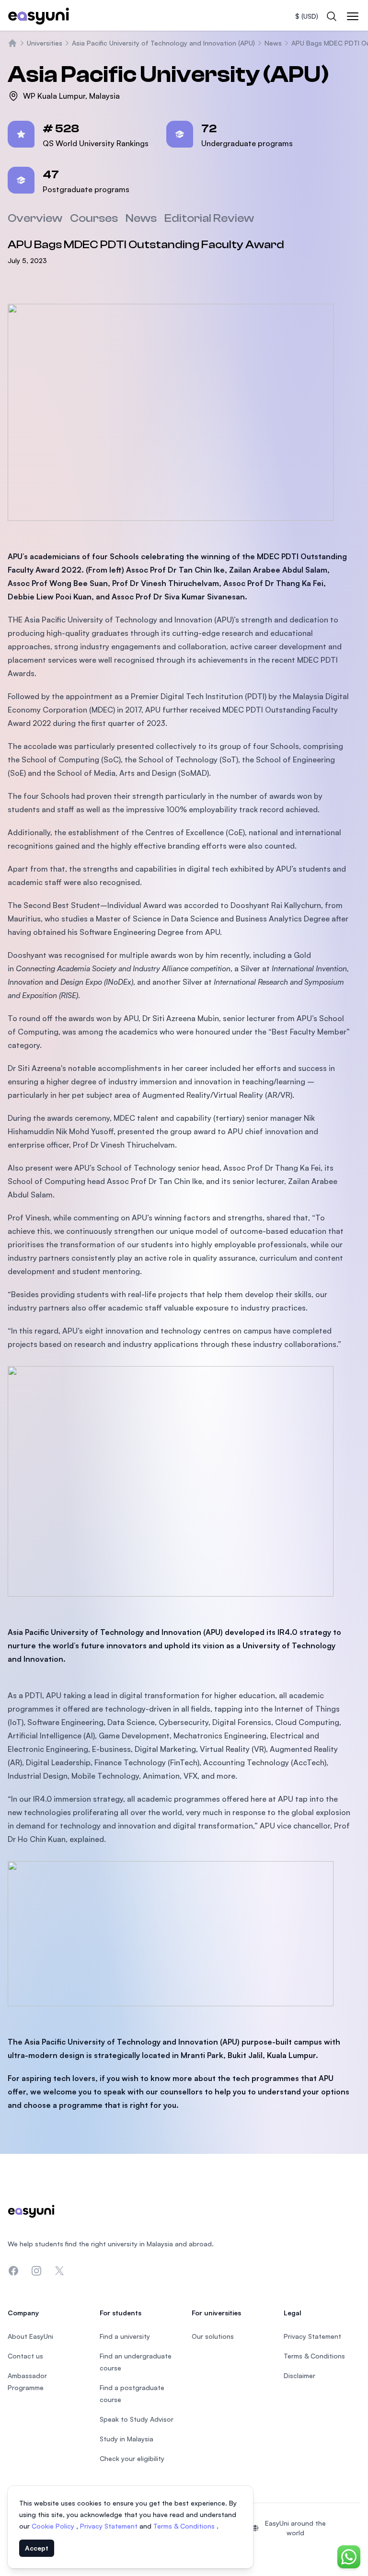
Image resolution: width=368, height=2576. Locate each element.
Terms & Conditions (185, 2526)
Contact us (25, 2356)
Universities (45, 43)
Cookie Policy (54, 2526)
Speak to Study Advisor (137, 2419)
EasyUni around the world (295, 2528)
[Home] (12, 43)
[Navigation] (353, 16)
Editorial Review (209, 218)
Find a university (125, 2336)
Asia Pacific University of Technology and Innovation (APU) (163, 43)
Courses (94, 218)
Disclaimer (299, 2375)
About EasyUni (30, 2336)
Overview (35, 218)
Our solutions (213, 2336)
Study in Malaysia (126, 2439)
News (273, 43)
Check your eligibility (132, 2458)
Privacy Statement (110, 2526)
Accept (37, 2548)
